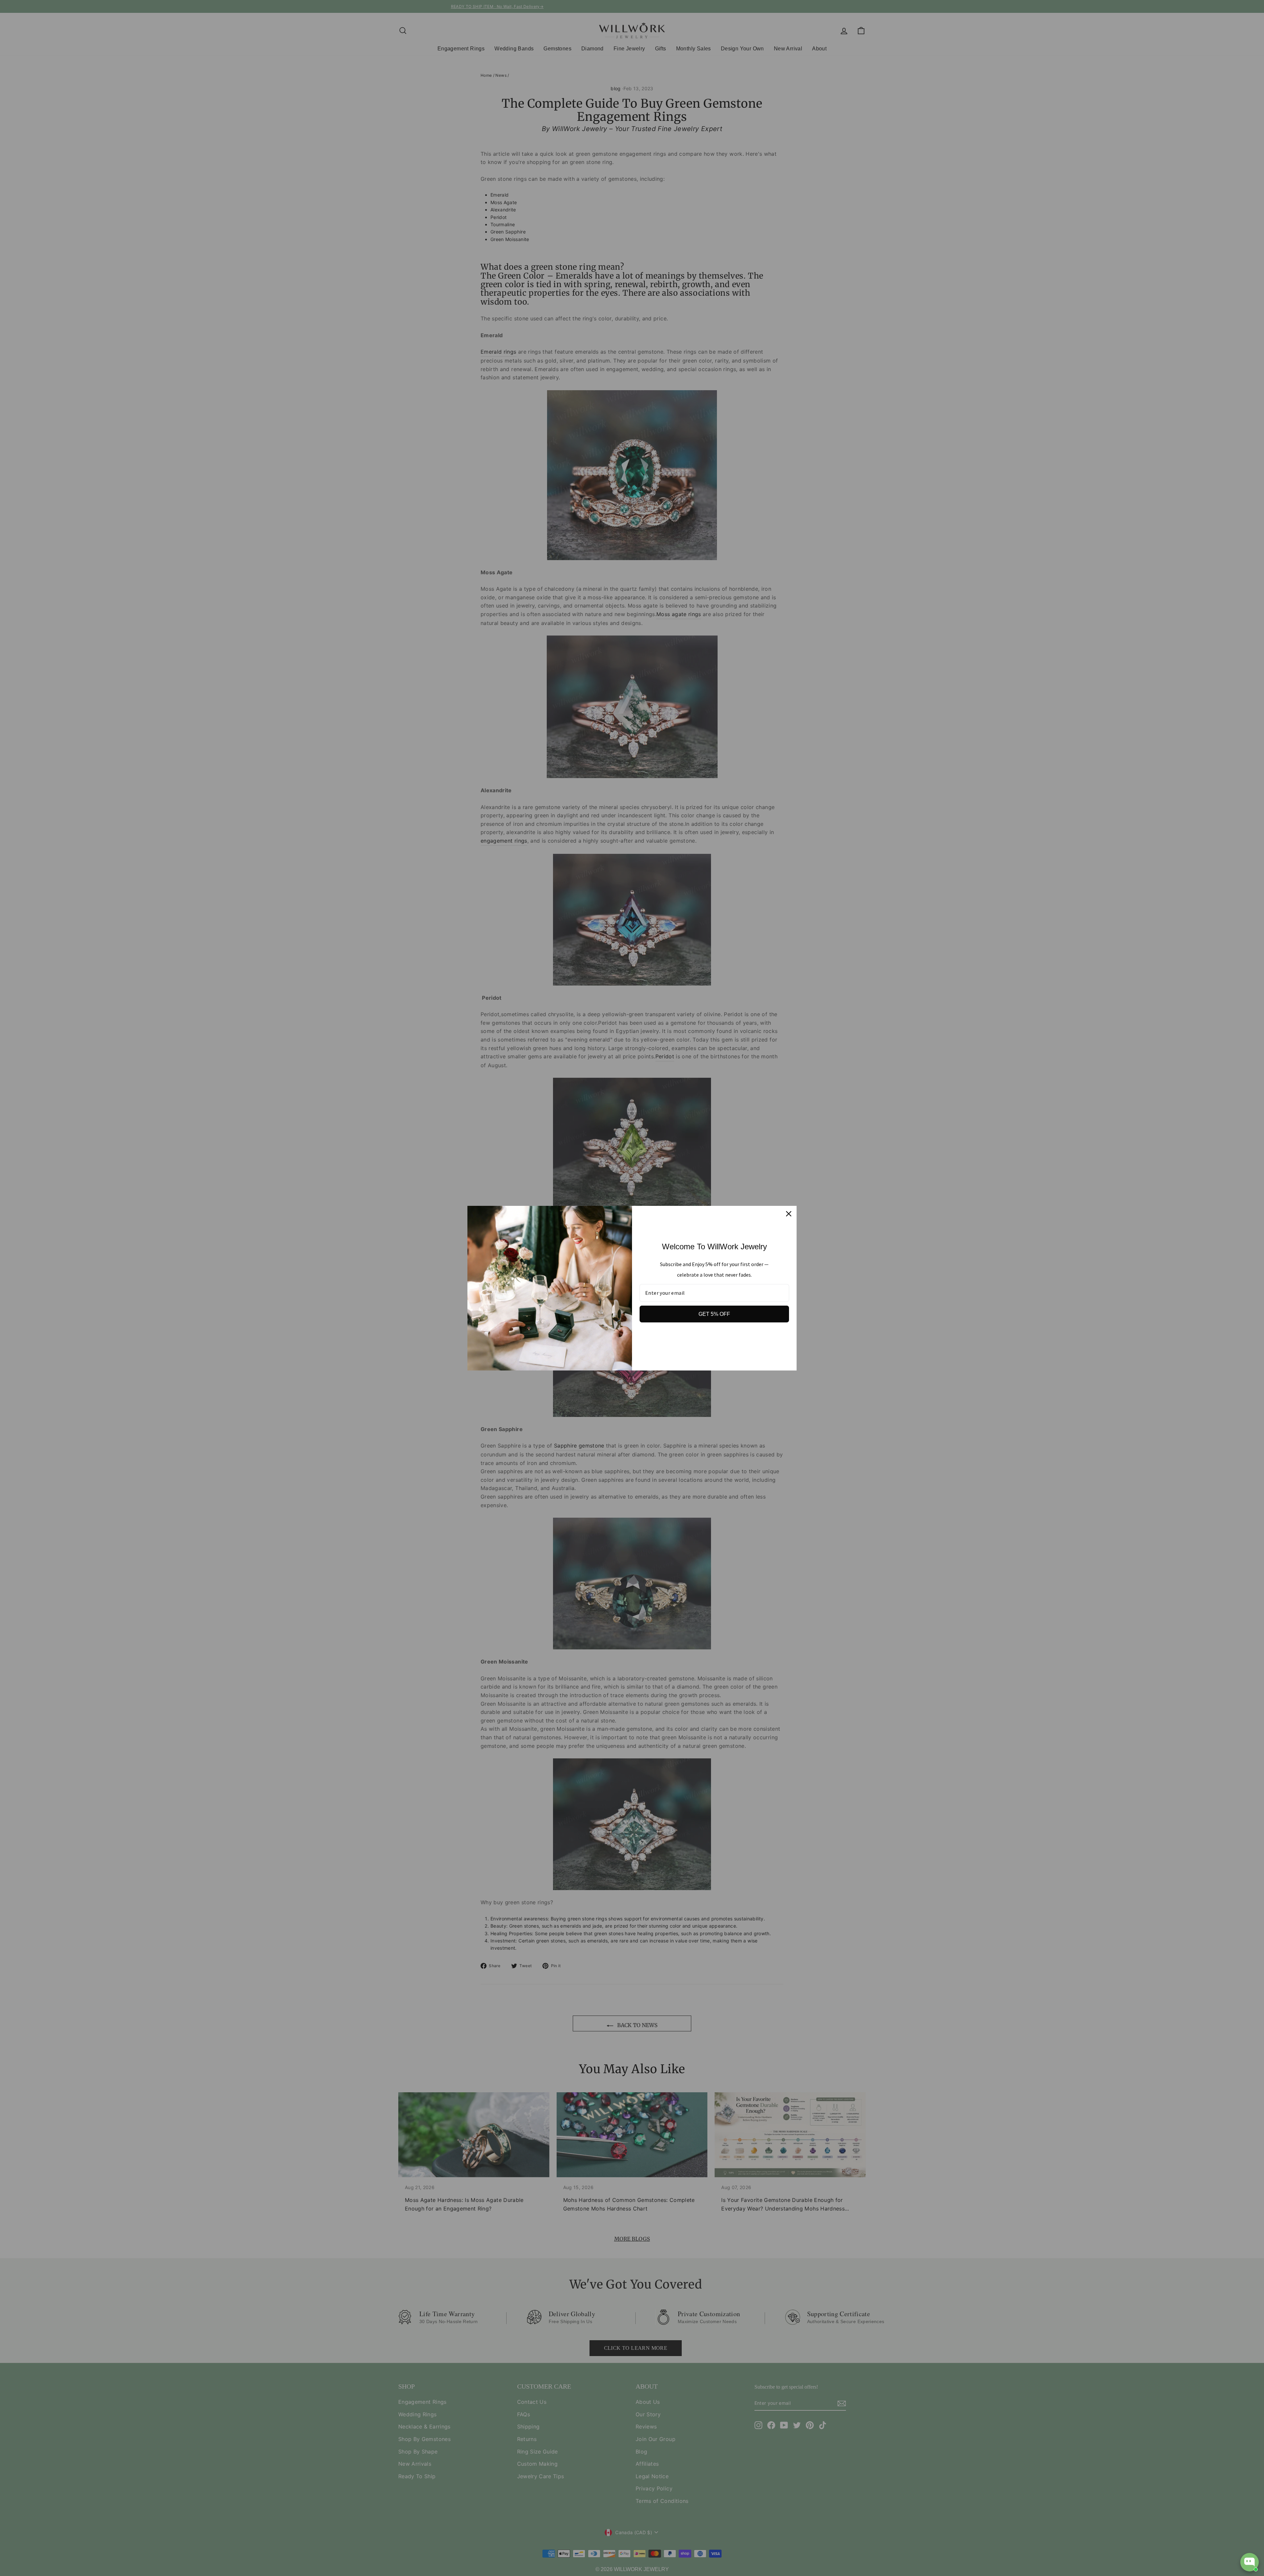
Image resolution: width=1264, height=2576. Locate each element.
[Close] (789, 1214)
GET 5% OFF (714, 1314)
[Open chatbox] (1250, 2562)
